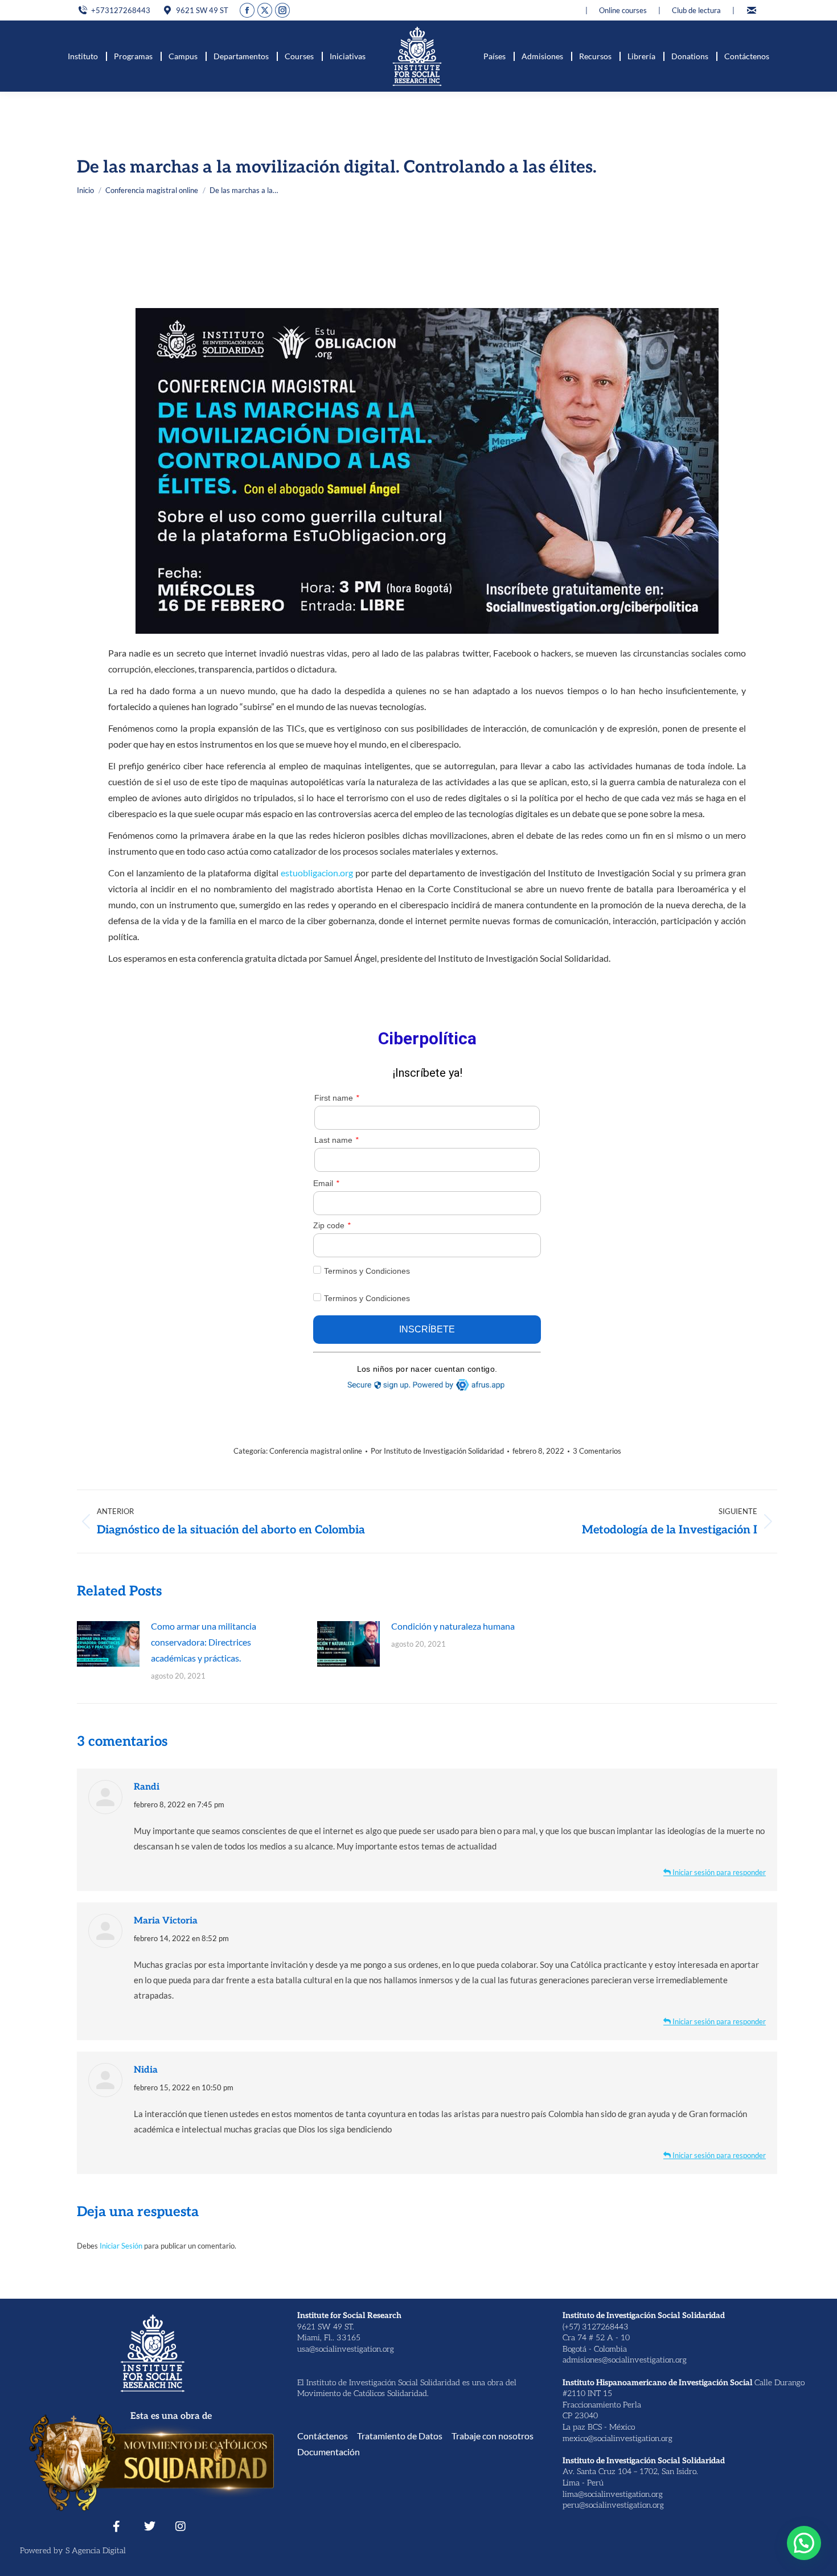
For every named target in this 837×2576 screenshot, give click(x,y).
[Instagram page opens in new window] (282, 10)
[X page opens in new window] (265, 10)
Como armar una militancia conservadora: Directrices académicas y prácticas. (204, 1642)
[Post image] (108, 1644)
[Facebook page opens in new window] (247, 10)
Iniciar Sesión (122, 2246)
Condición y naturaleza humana (453, 1626)
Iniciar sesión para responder (718, 1872)
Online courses (623, 10)
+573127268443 (121, 10)
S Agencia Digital (96, 2551)
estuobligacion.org (317, 873)
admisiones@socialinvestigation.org (625, 2360)
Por (437, 1451)
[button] (804, 2543)
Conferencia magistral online (316, 1451)
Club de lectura (696, 10)
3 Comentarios (597, 1451)
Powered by (43, 2551)
